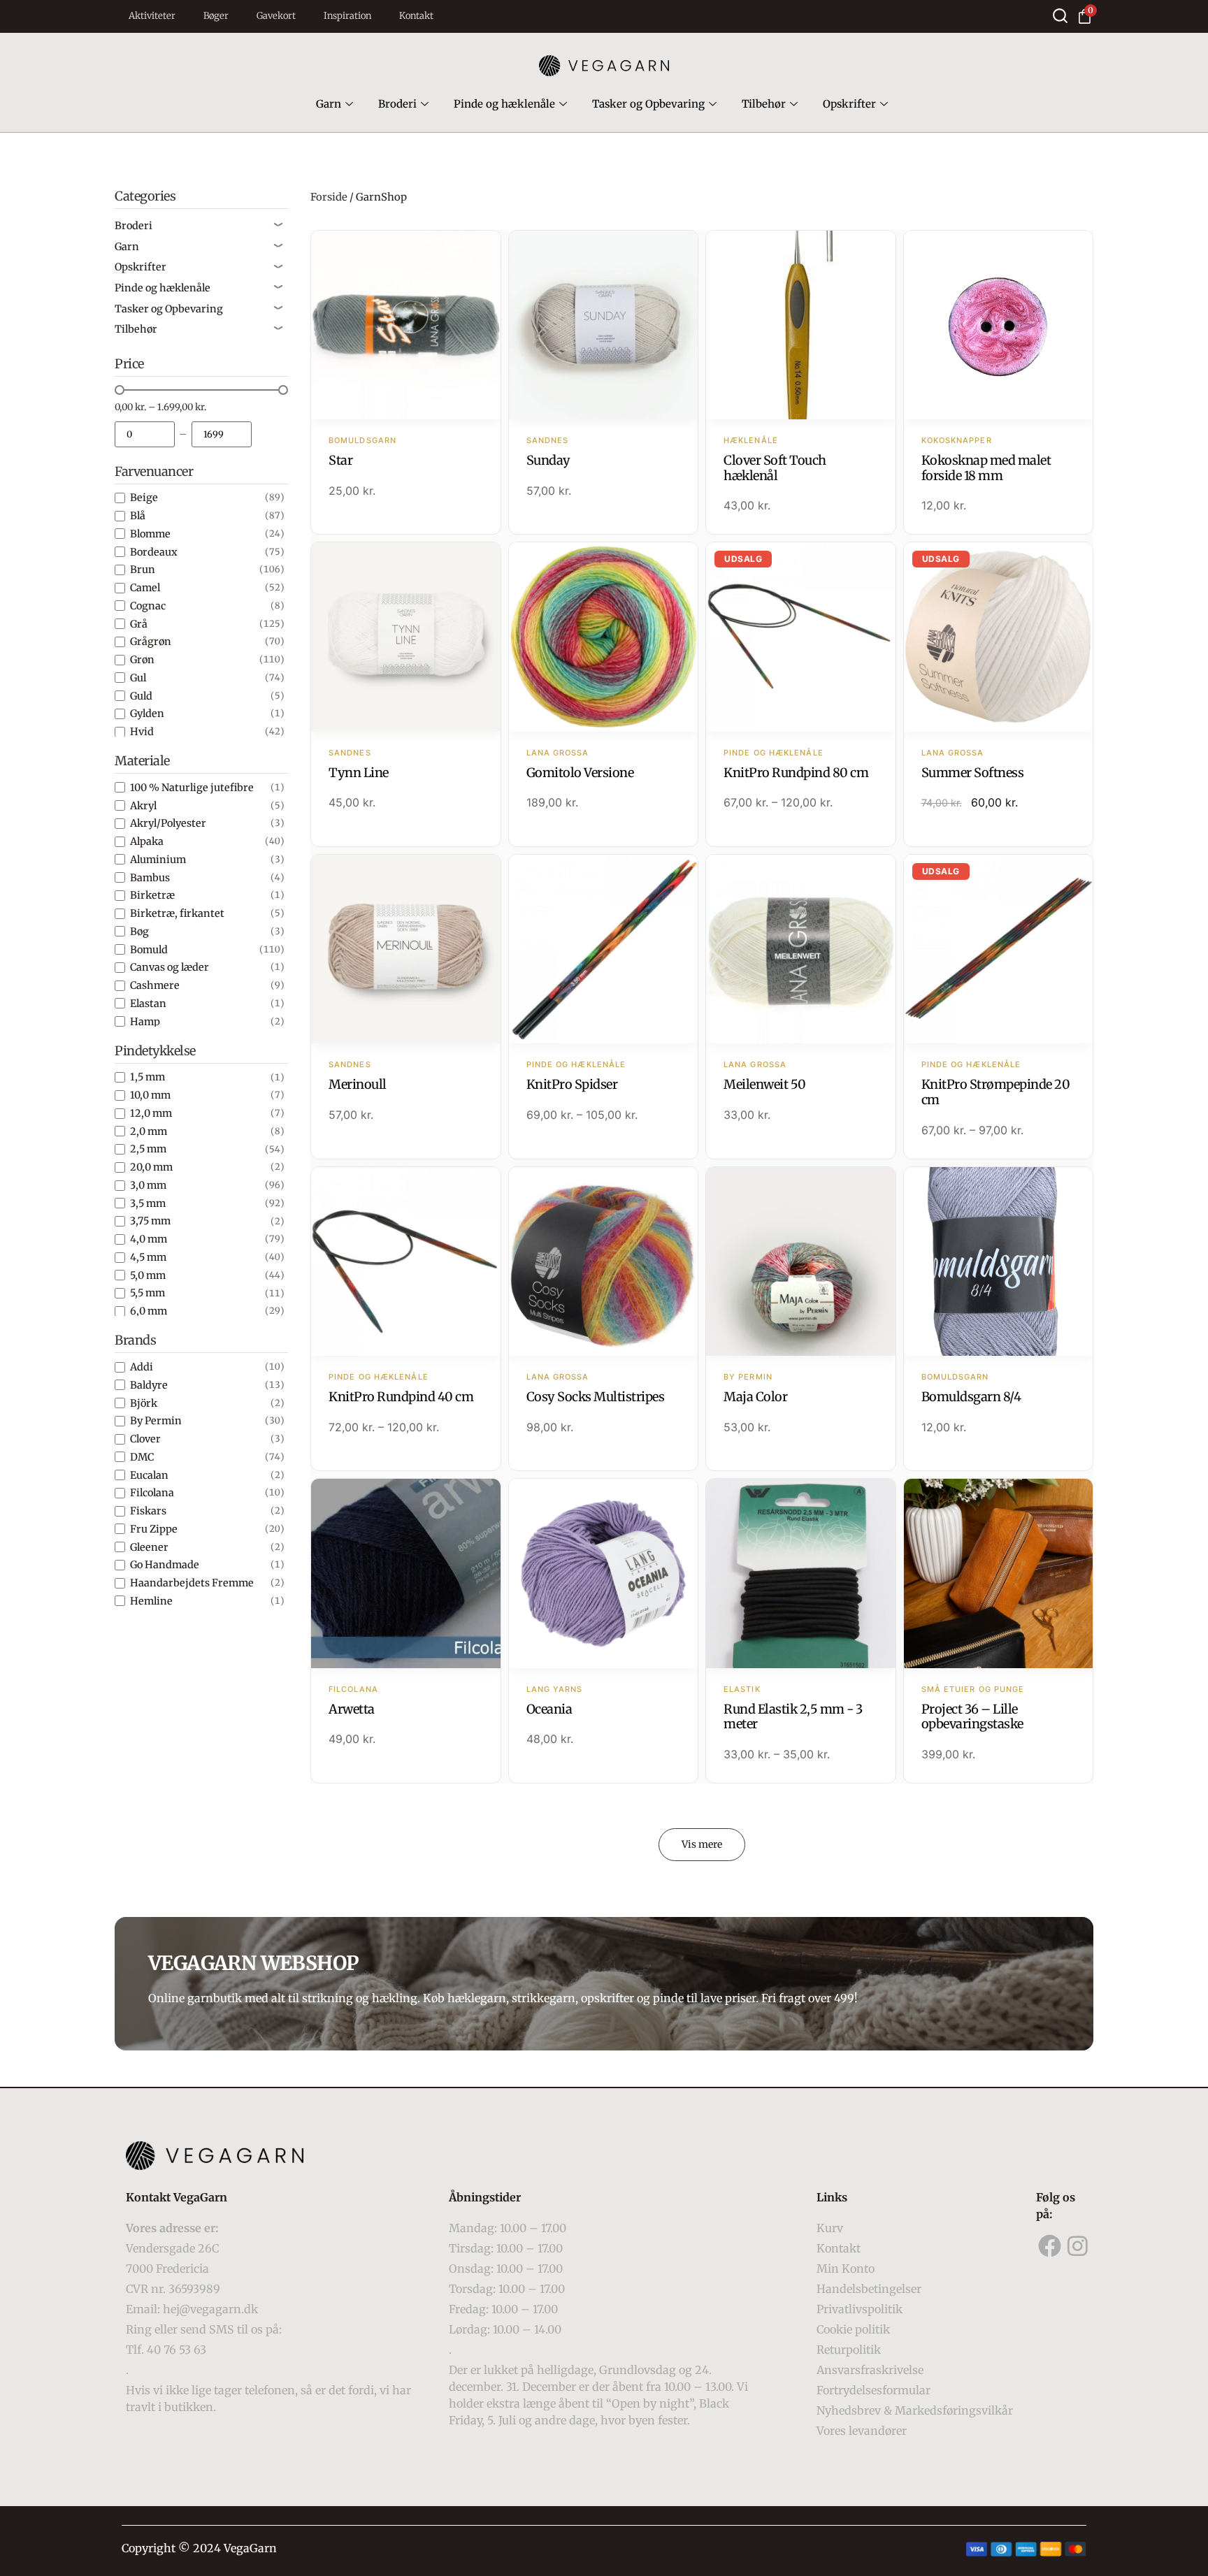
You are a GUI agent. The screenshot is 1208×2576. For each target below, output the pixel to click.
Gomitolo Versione (580, 773)
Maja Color (755, 1397)
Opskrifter (849, 104)
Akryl (143, 806)
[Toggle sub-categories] (278, 226)
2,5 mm (148, 1149)
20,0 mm (151, 1167)
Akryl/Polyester (168, 823)
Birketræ (152, 895)
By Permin (156, 1421)
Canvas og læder (170, 967)
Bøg (139, 932)
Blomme (150, 534)
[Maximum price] (222, 434)
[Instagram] (1078, 2246)
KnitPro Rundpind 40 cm (401, 1397)
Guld (141, 696)
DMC (142, 1457)
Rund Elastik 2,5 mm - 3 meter (793, 1717)
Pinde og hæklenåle (504, 104)
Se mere (406, 326)
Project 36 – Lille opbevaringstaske (972, 1717)
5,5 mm (148, 1293)
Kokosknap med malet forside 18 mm (986, 468)
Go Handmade (165, 1565)
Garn (329, 104)
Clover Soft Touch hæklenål (775, 468)
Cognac (148, 606)
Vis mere (702, 1844)
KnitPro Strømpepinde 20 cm (996, 1092)
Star (340, 460)
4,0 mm (149, 1239)
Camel (145, 588)
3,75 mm (150, 1221)
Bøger (216, 16)
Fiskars (148, 1511)
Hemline (151, 1601)
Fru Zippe (154, 1529)
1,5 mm (148, 1077)
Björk (144, 1403)
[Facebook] (1050, 2246)
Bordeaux (154, 552)
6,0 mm (149, 1311)
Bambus (150, 878)
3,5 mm (148, 1203)
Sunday (548, 460)
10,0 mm (150, 1095)
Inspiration (347, 16)
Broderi (397, 104)
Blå (138, 516)
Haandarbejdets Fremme (192, 1583)
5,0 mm (148, 1275)
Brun (143, 570)
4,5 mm (148, 1257)
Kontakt (416, 16)
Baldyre (149, 1385)
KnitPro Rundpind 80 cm (796, 773)
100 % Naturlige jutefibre (192, 788)
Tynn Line (359, 773)
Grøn (142, 660)
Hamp (145, 1022)
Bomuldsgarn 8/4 (971, 1397)
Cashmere (155, 985)
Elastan (148, 1004)
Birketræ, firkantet (177, 913)
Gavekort (276, 16)
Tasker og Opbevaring (648, 104)
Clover (145, 1439)
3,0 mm (148, 1185)
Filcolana (152, 1493)
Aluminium (158, 860)
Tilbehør (764, 104)
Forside (329, 197)
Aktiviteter (152, 16)
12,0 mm (151, 1113)
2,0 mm (149, 1131)
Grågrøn (151, 642)
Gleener (149, 1547)
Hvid (142, 732)
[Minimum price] (145, 434)
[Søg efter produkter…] (1060, 16)
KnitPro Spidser (572, 1084)
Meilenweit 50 (765, 1084)
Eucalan (149, 1475)
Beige (144, 498)
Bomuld (149, 950)
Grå (139, 624)
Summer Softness (973, 773)
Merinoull (358, 1084)
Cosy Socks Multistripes (596, 1397)
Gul (138, 678)
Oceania (549, 1709)
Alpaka (147, 841)
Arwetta (352, 1709)
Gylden (147, 714)
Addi (142, 1367)
